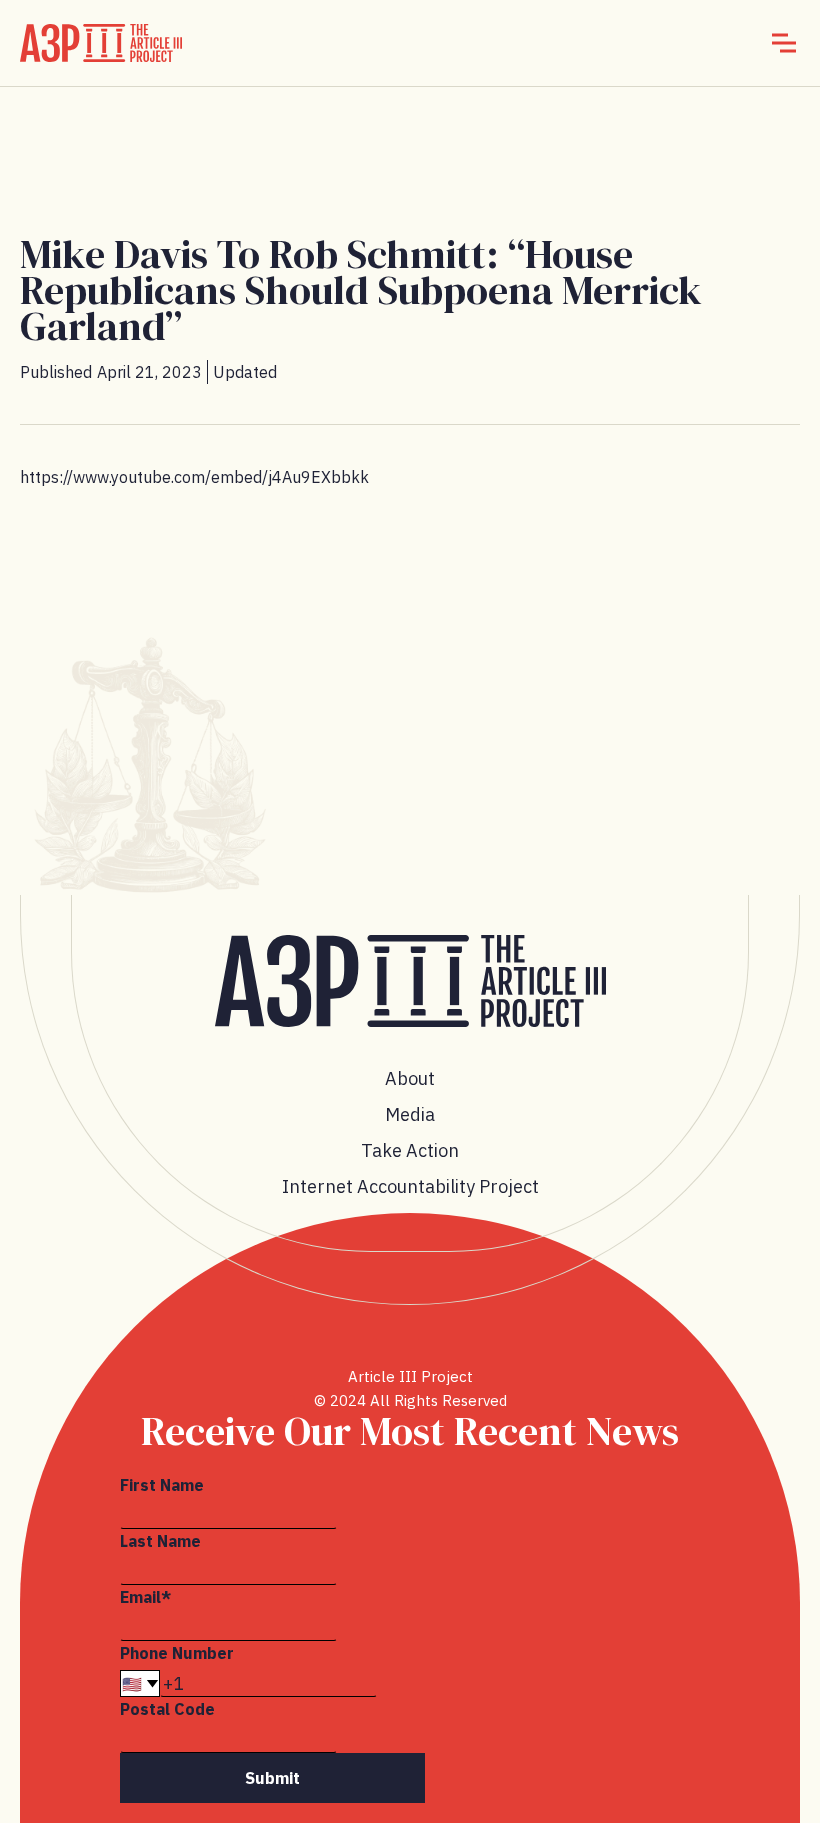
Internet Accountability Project (410, 1186)
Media (410, 1114)
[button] (784, 43)
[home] (101, 43)
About (410, 1078)
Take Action (410, 1150)
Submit (272, 1778)
